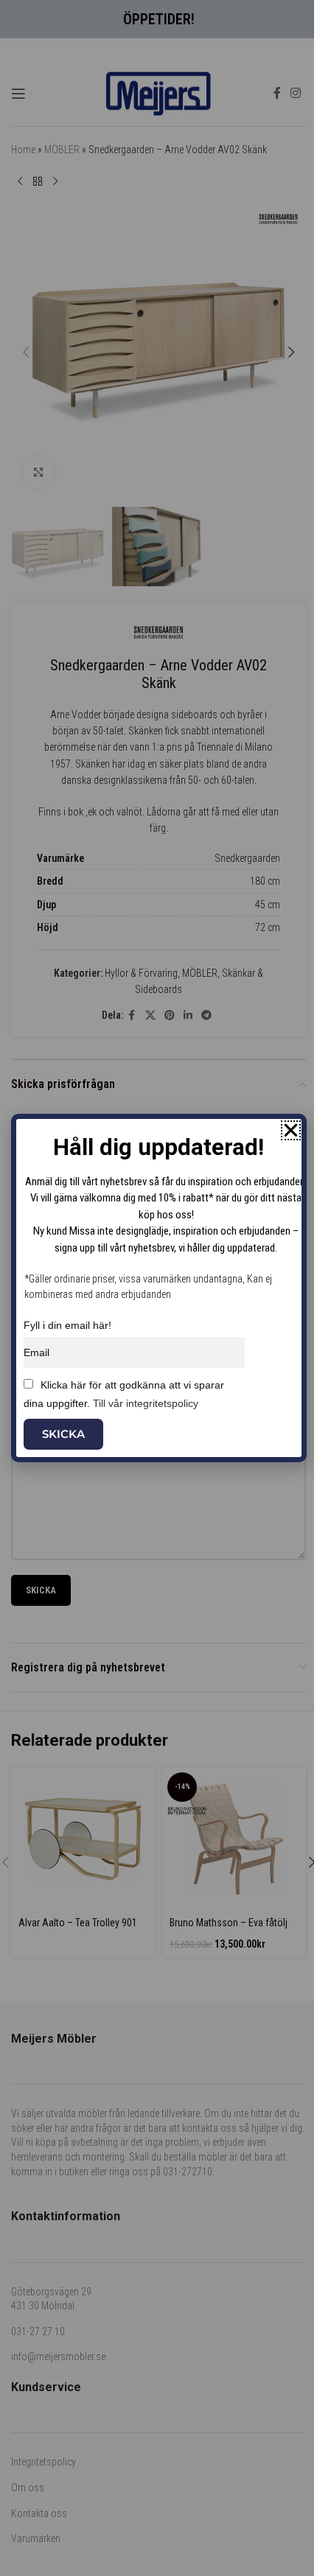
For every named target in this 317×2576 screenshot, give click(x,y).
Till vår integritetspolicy (146, 1403)
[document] (158, 1288)
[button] (291, 1130)
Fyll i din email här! (67, 1325)
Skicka (63, 1434)
